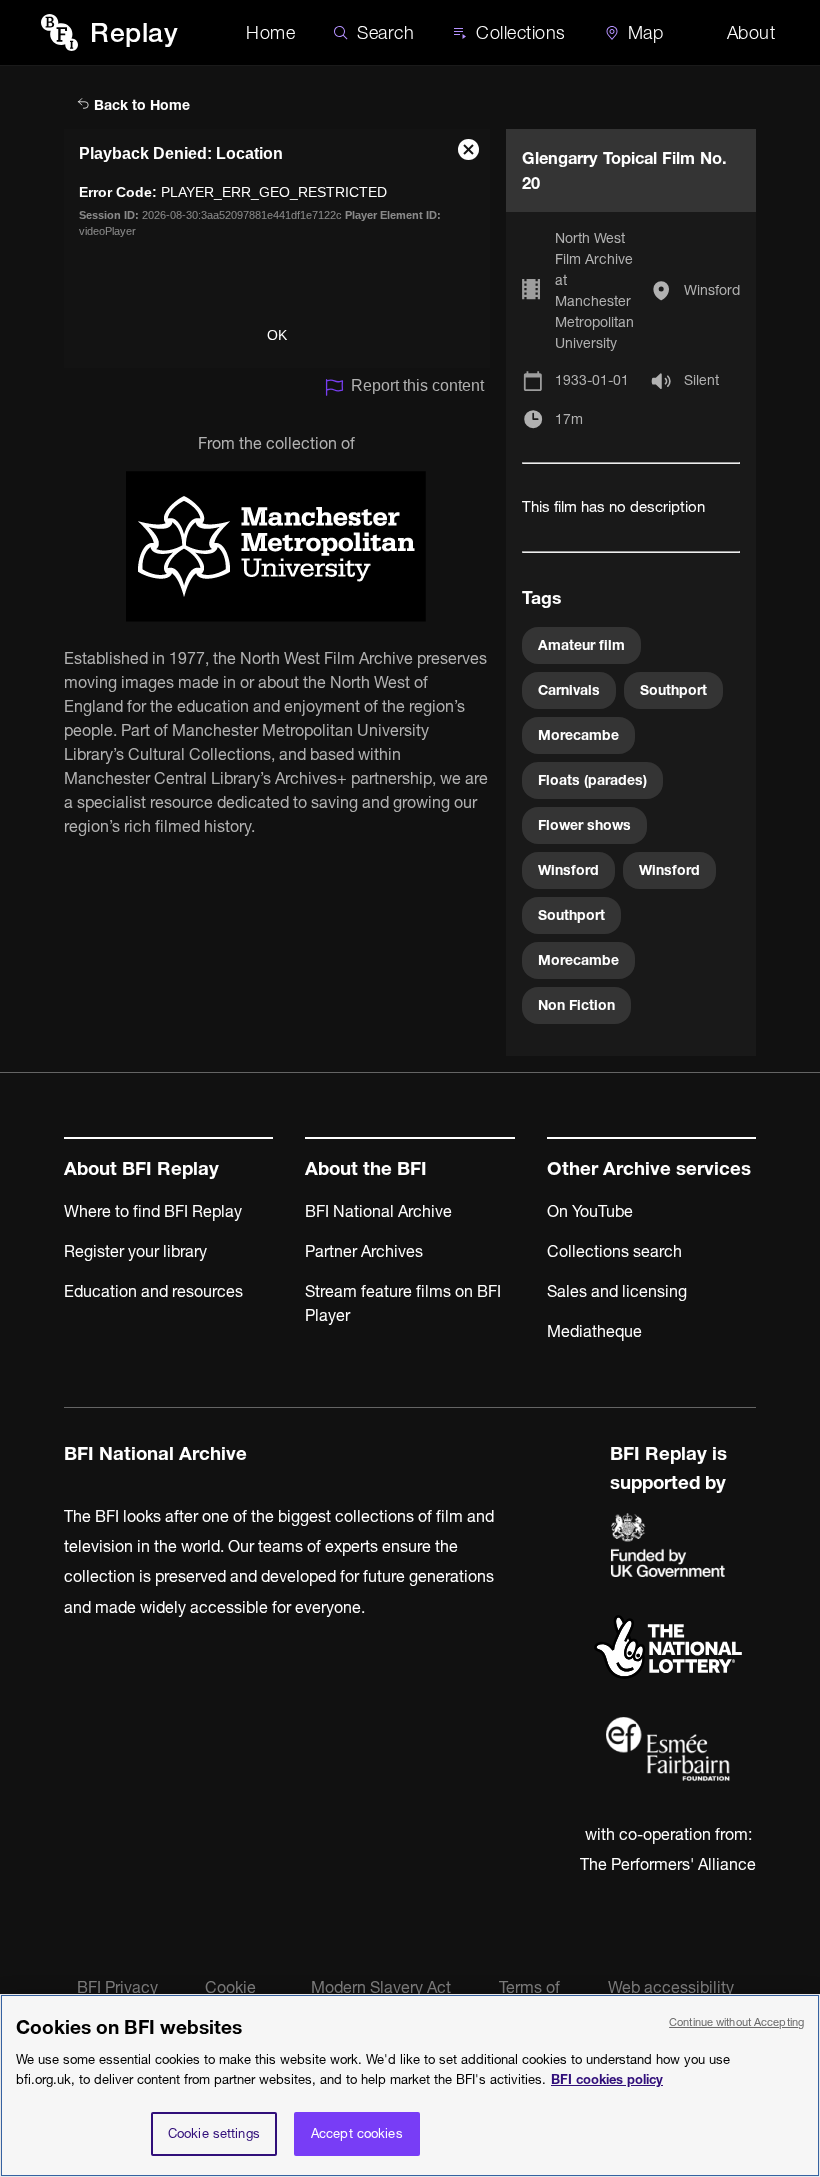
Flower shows (584, 825)
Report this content (417, 385)
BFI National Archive (378, 1211)
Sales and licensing (617, 1291)
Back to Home (140, 105)
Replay (134, 32)
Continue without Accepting (736, 2022)
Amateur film (581, 645)
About (751, 32)
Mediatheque (594, 1331)
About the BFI (366, 1168)
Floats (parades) (592, 780)
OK (277, 335)
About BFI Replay (141, 1168)
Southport (673, 690)
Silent (701, 380)
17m (569, 419)
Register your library (135, 1251)
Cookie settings (214, 2133)
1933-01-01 (592, 380)
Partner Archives (364, 1251)
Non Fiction (576, 1005)
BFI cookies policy (607, 2079)
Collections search (614, 1251)
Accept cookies (357, 2133)
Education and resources (153, 1291)
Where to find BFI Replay (153, 1211)
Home (270, 32)
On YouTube (590, 1211)
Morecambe (578, 735)
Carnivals (569, 690)
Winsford (712, 290)
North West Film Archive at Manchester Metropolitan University (594, 290)
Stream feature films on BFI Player (403, 1303)
